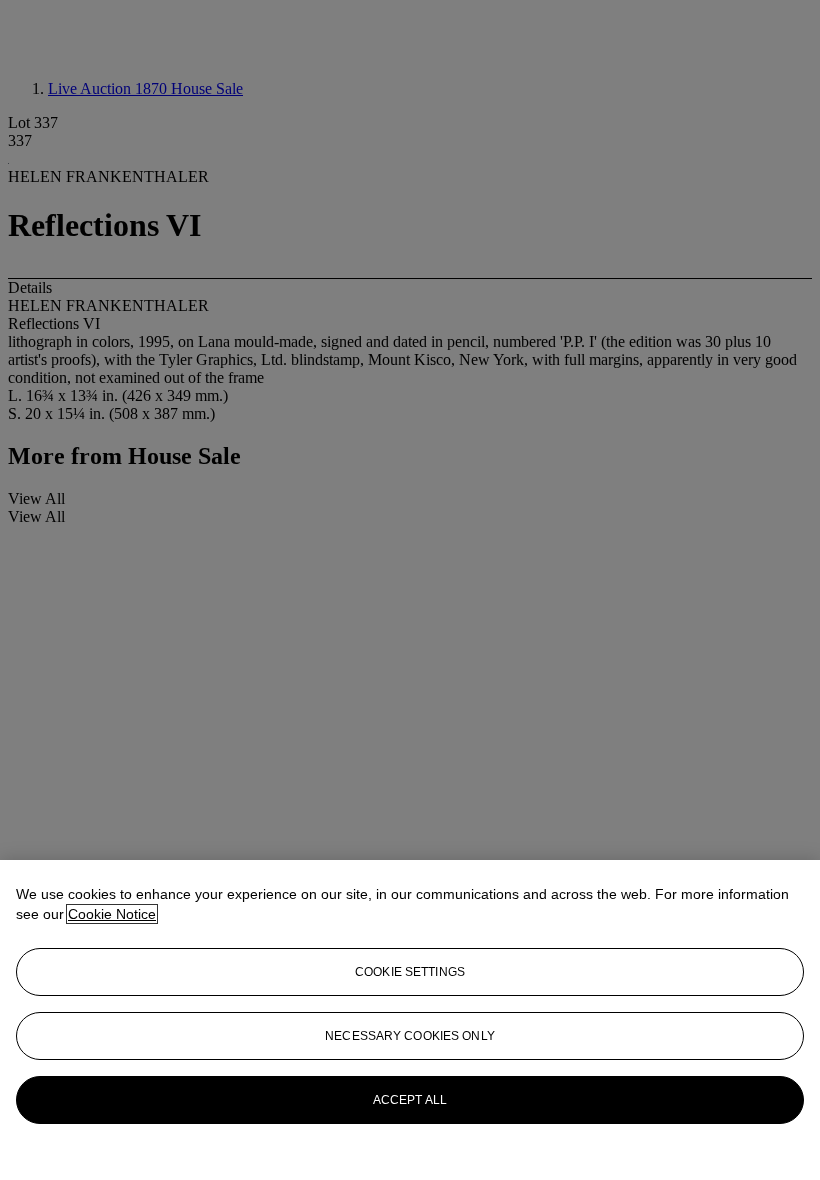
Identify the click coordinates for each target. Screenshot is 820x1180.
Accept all (410, 1100)
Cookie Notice (112, 914)
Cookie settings (410, 972)
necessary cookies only (410, 1036)
